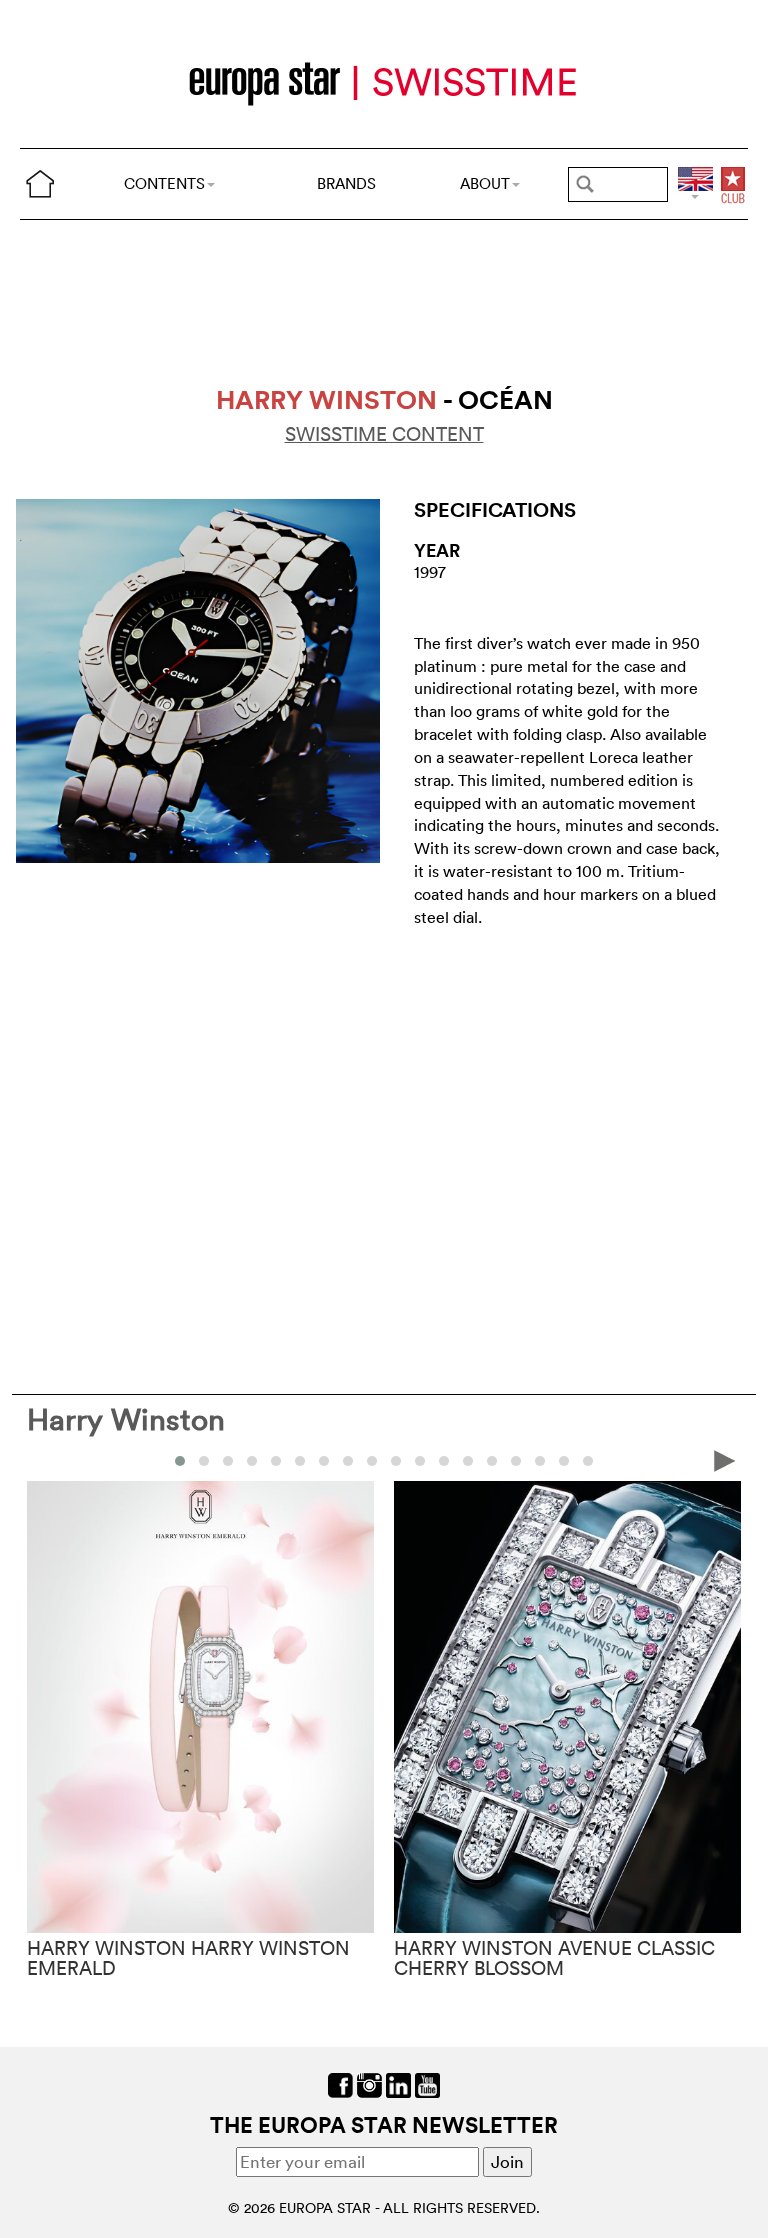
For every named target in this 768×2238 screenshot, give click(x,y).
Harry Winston (126, 1419)
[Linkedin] (398, 2083)
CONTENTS (164, 183)
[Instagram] (369, 2083)
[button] (180, 1461)
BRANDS (346, 183)
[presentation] (43, 1459)
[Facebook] (340, 2083)
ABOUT (485, 183)
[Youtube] (427, 2083)
